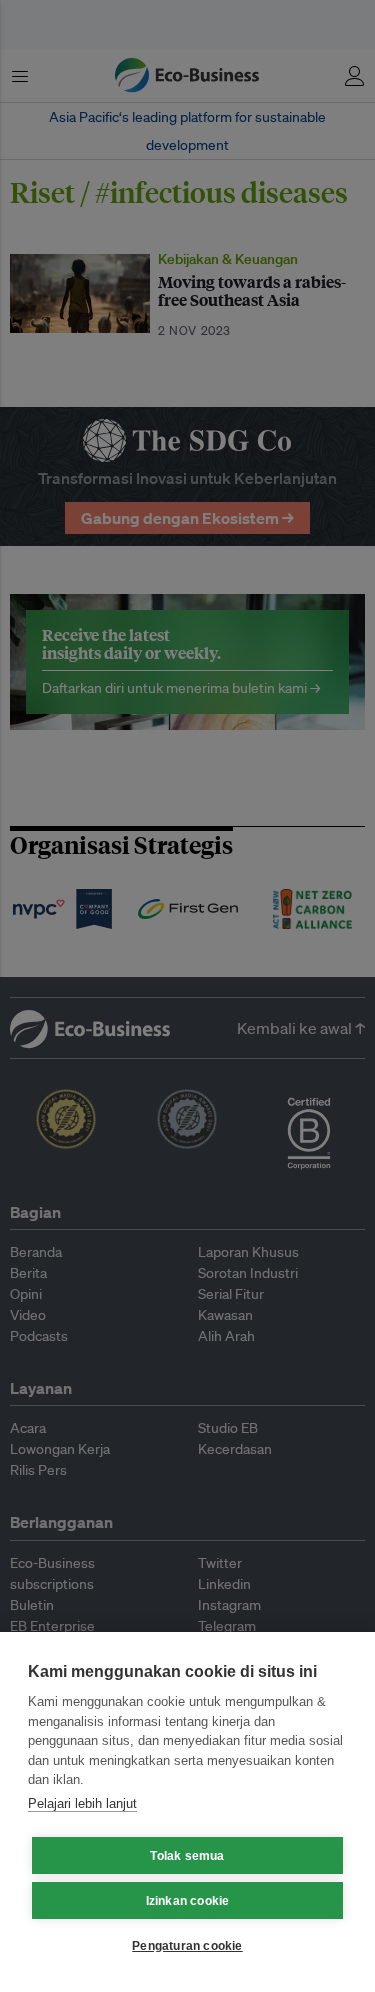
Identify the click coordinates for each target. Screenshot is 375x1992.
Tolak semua (187, 1856)
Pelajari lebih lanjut (82, 1803)
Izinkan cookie (188, 1901)
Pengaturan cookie (187, 1946)
